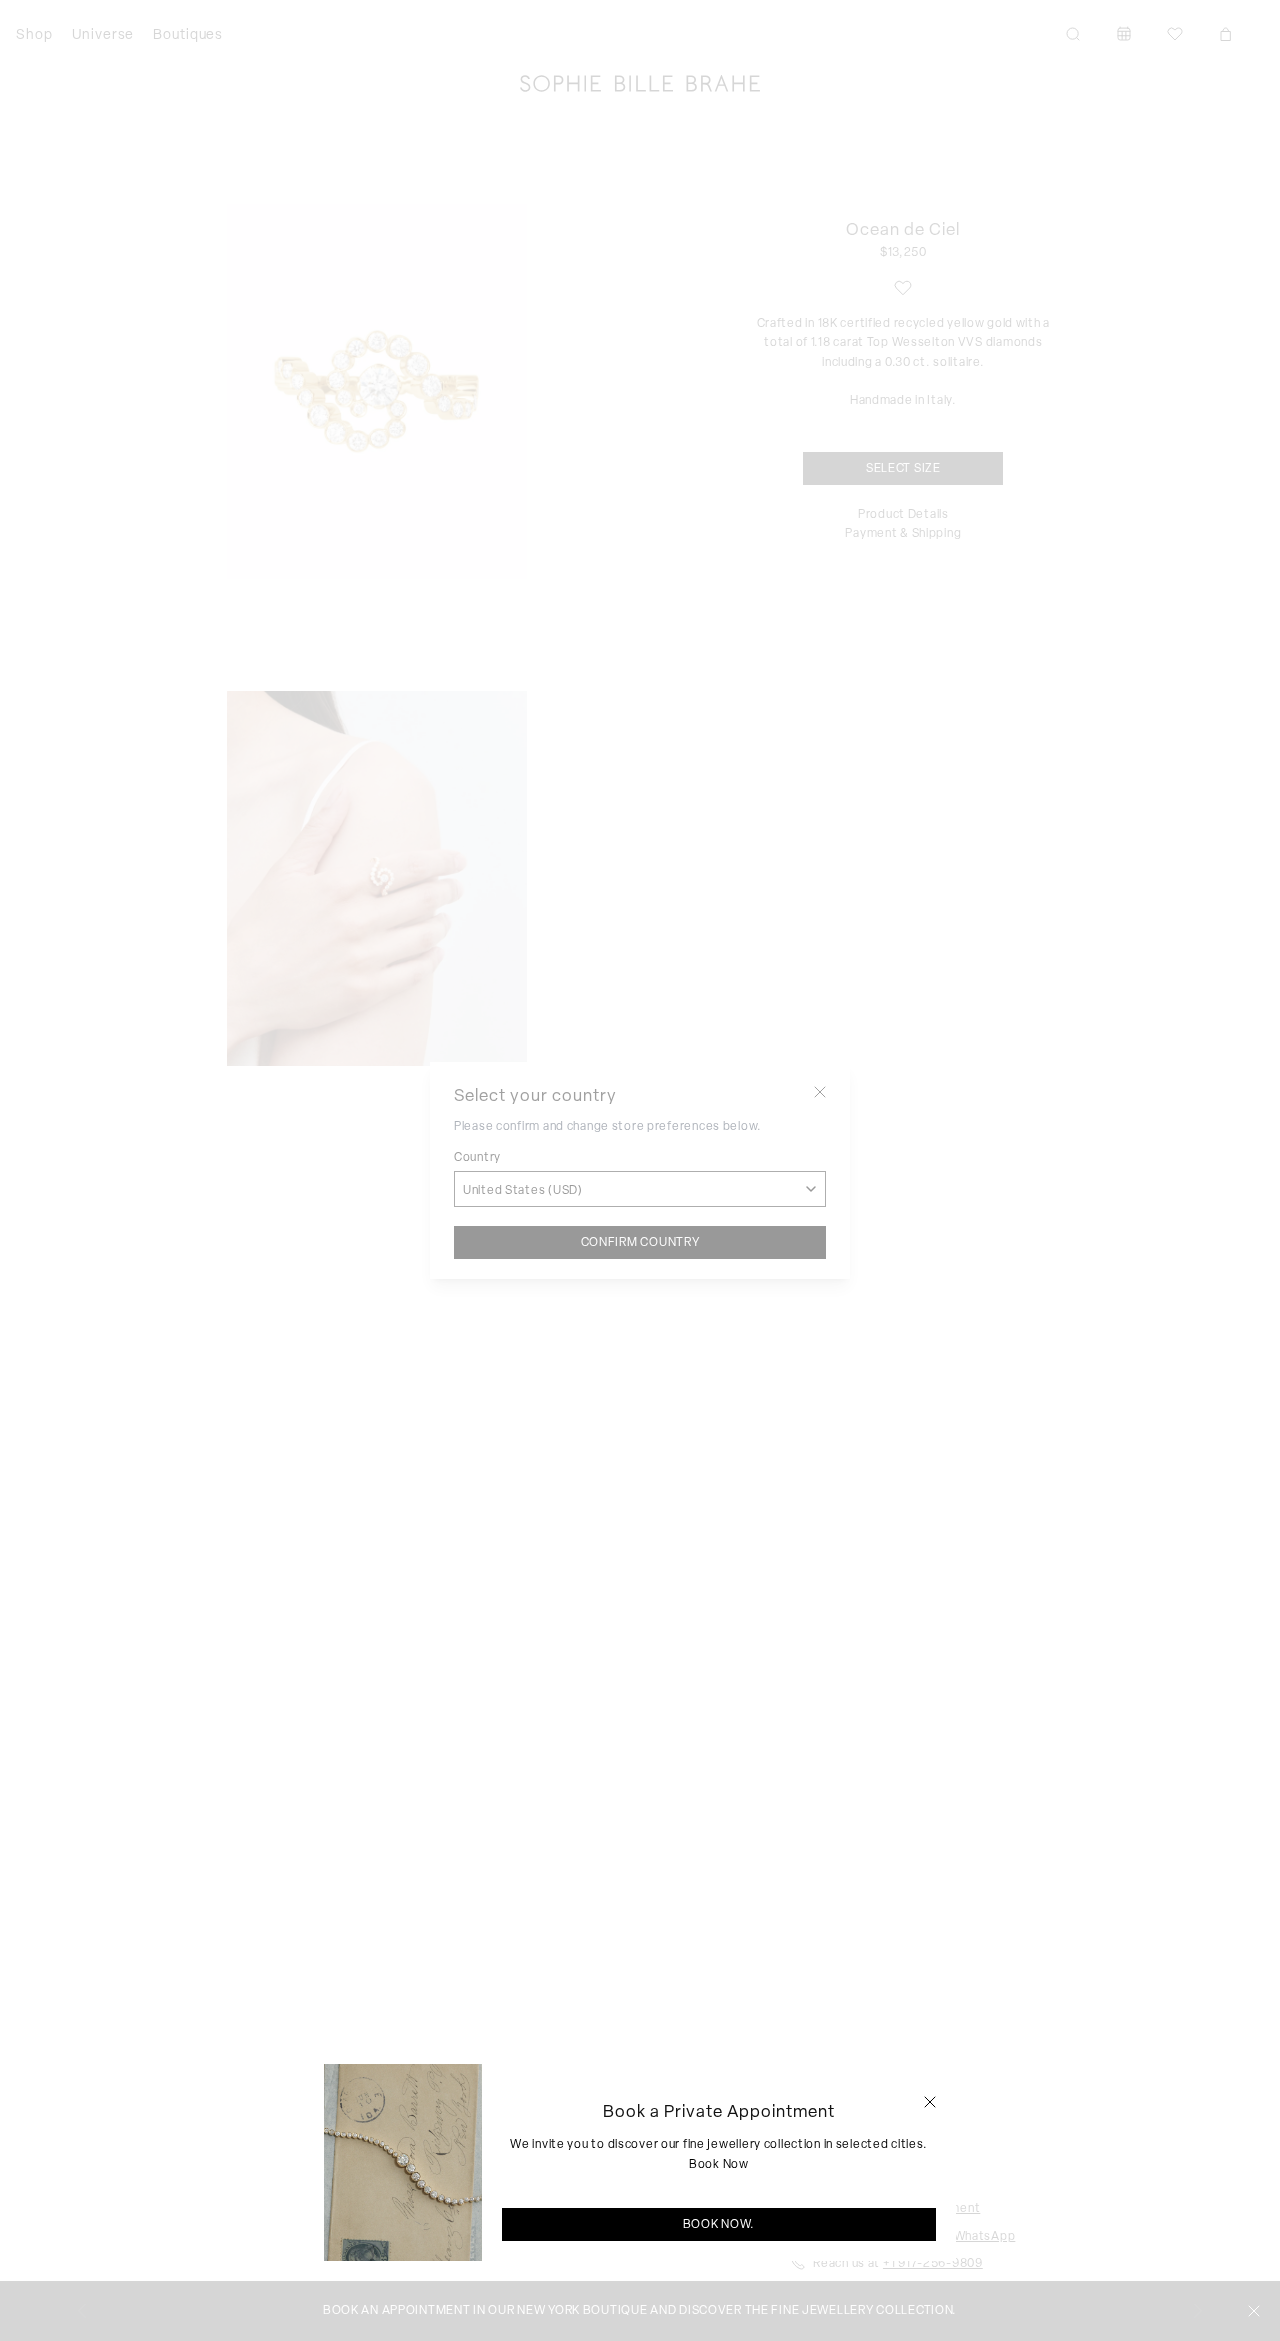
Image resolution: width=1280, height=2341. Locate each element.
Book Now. (719, 2224)
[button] (930, 2102)
